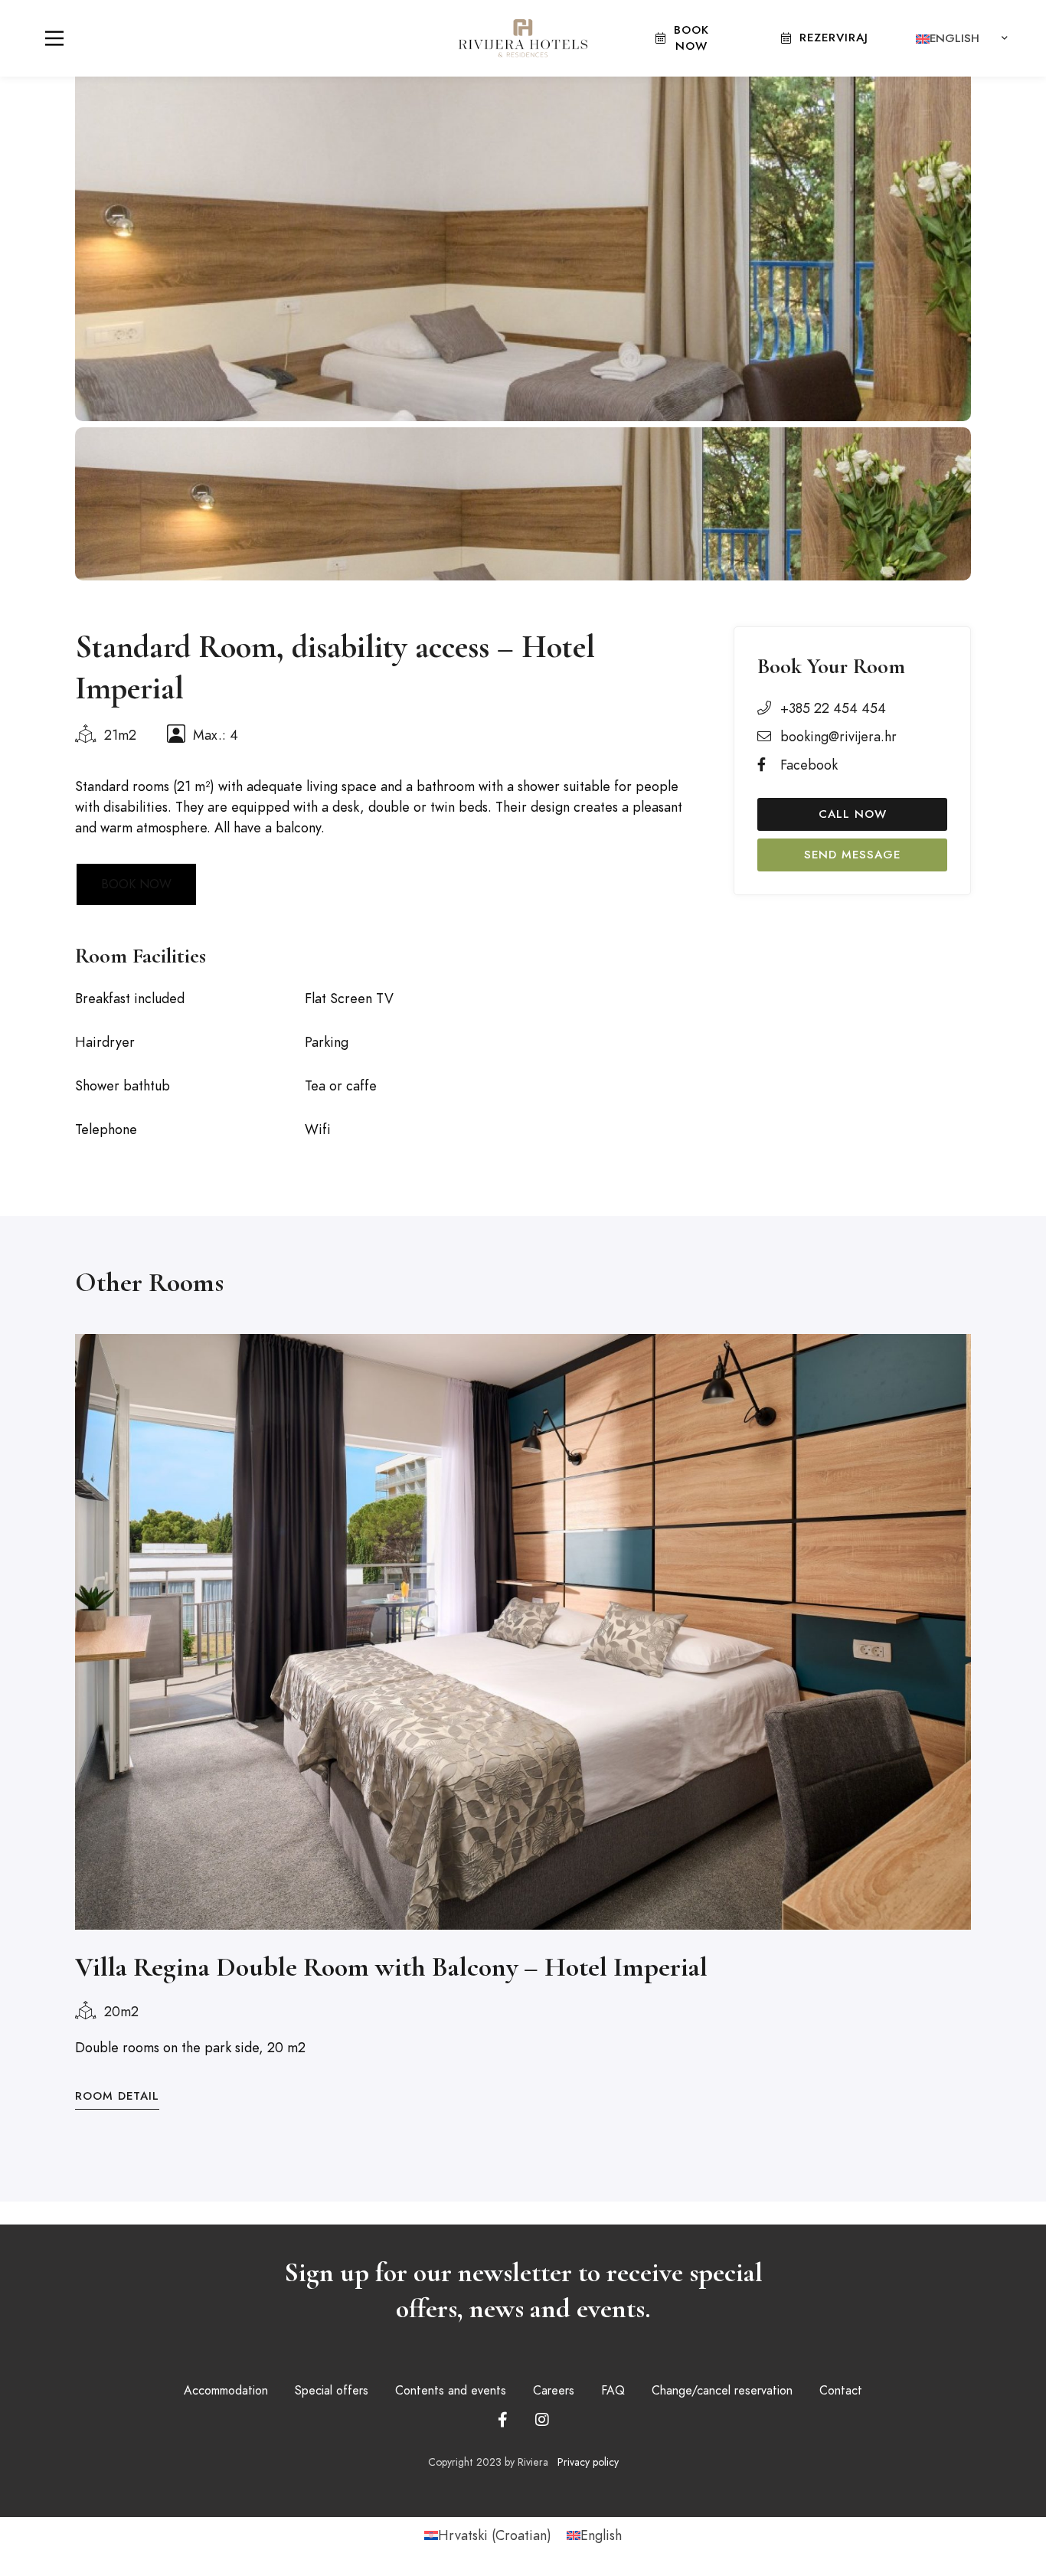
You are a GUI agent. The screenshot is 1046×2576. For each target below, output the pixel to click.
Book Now (691, 38)
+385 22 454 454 (833, 708)
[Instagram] (542, 2420)
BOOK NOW (136, 884)
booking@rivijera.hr (838, 736)
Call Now (853, 814)
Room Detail (117, 2096)
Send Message (852, 855)
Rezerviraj (834, 38)
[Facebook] (503, 2420)
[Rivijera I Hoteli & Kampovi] (523, 38)
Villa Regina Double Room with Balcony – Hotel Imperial (391, 1967)
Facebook (809, 765)
